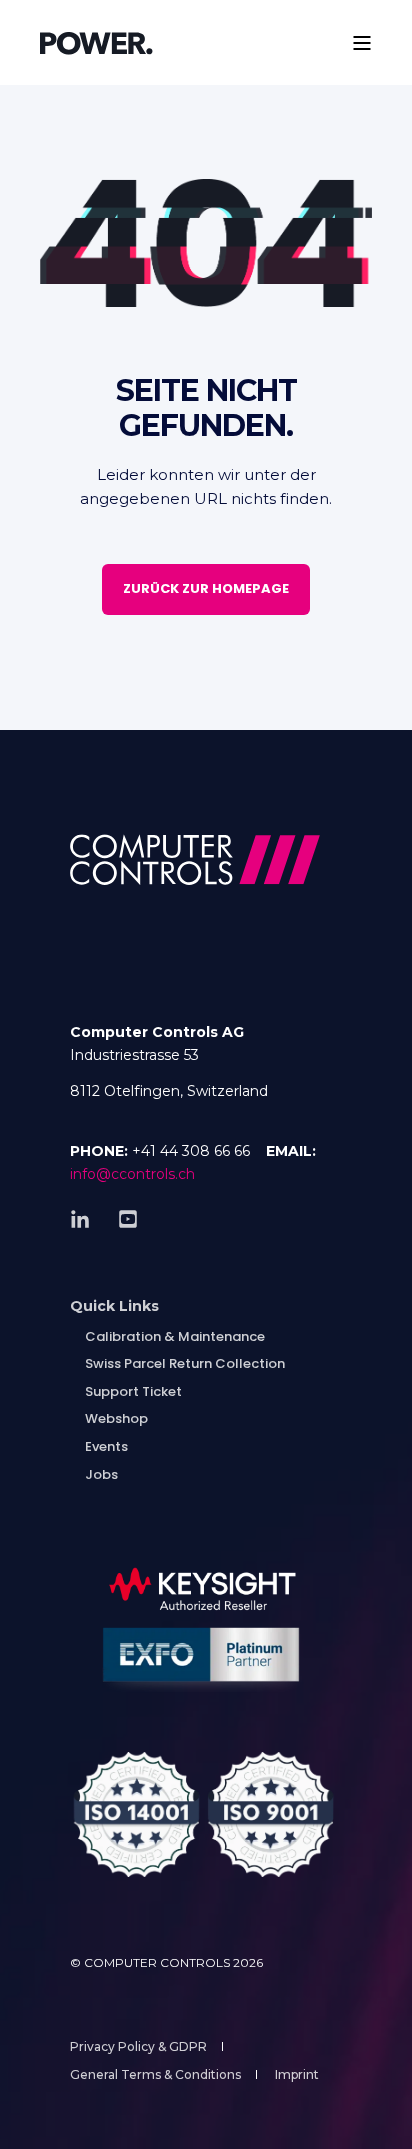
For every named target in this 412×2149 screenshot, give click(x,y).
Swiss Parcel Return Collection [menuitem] (185, 1363)
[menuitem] (114, 1306)
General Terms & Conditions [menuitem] (155, 2074)
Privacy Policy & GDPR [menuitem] (138, 2046)
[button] (30, 2119)
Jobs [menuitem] (101, 1474)
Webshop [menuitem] (116, 1418)
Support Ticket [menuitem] (133, 1391)
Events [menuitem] (106, 1446)
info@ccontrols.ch (132, 1174)
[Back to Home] (96, 42)
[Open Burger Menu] (362, 43)
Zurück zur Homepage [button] (206, 588)
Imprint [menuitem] (297, 2074)
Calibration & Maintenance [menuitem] (175, 1336)
